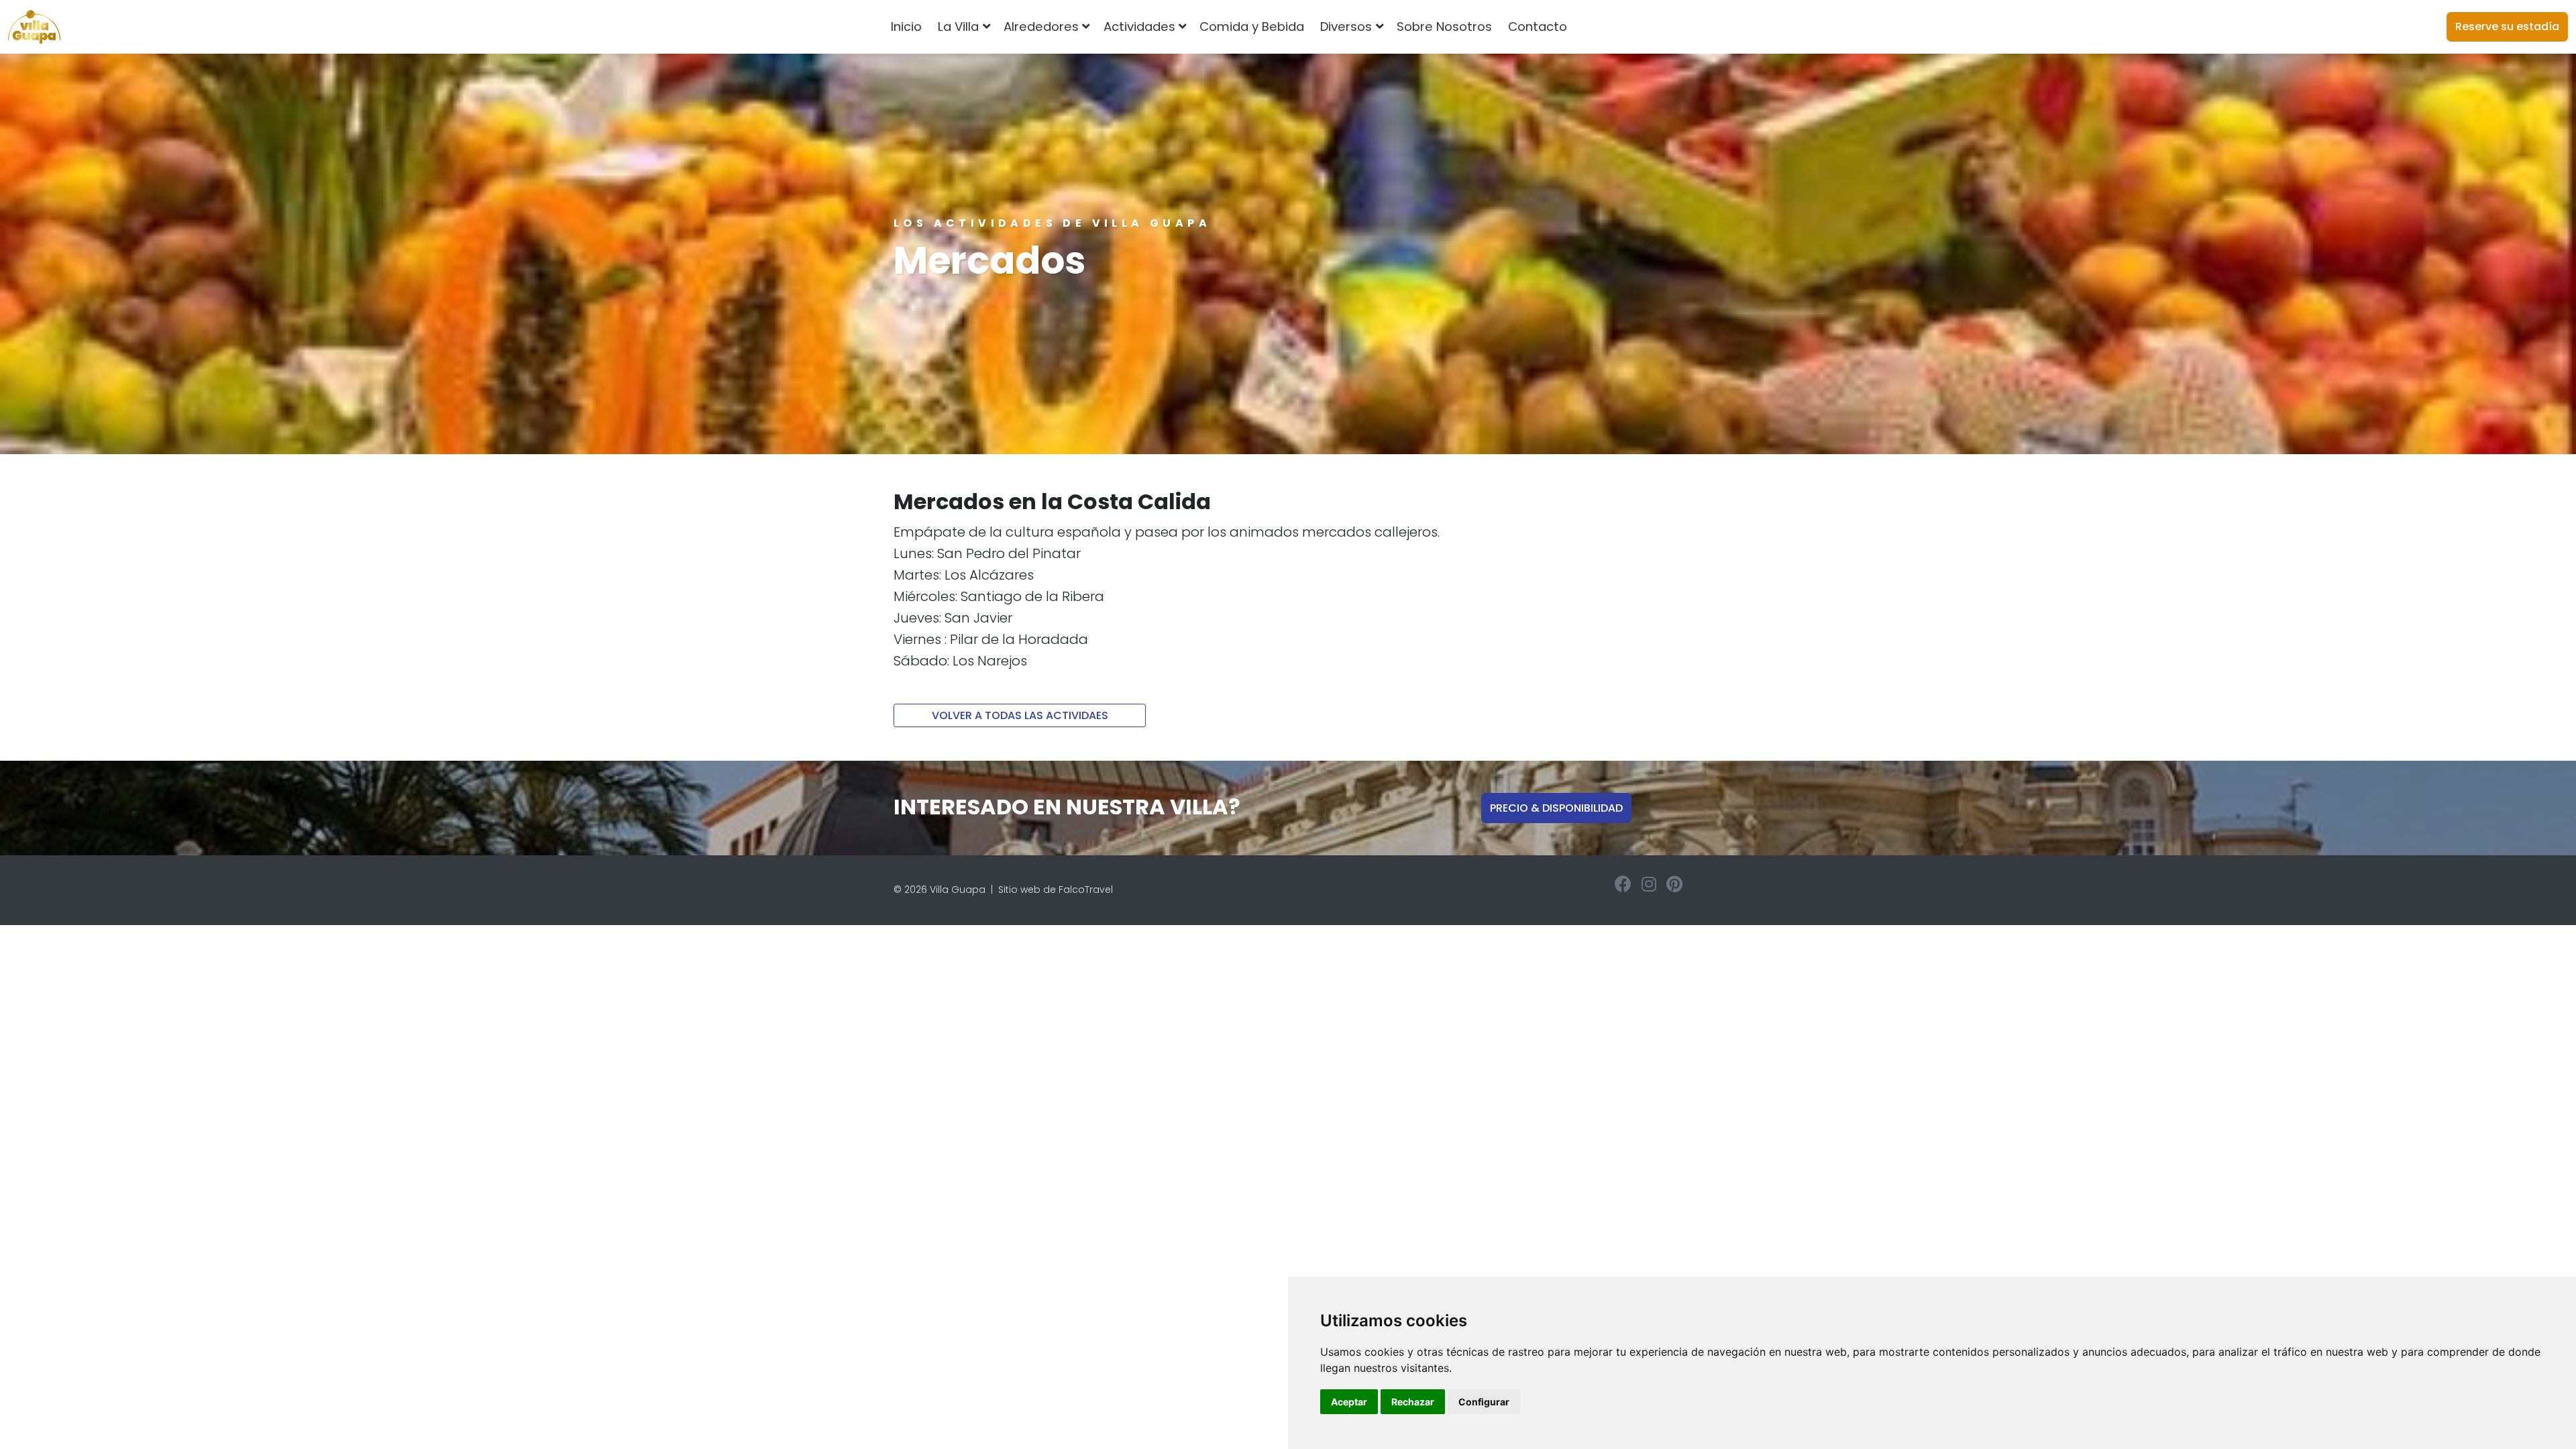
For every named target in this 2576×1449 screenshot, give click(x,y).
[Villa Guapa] (34, 27)
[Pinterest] (1674, 884)
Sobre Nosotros (1444, 26)
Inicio (906, 26)
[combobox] (1597, 27)
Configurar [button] (1484, 1402)
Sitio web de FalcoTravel (1056, 890)
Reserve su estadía (2507, 26)
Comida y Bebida (1252, 26)
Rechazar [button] (1413, 1402)
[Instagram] (1649, 884)
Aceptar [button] (1349, 1402)
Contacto (1538, 26)
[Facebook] (1623, 884)
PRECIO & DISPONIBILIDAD (1556, 808)
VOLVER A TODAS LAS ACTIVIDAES (1020, 715)
